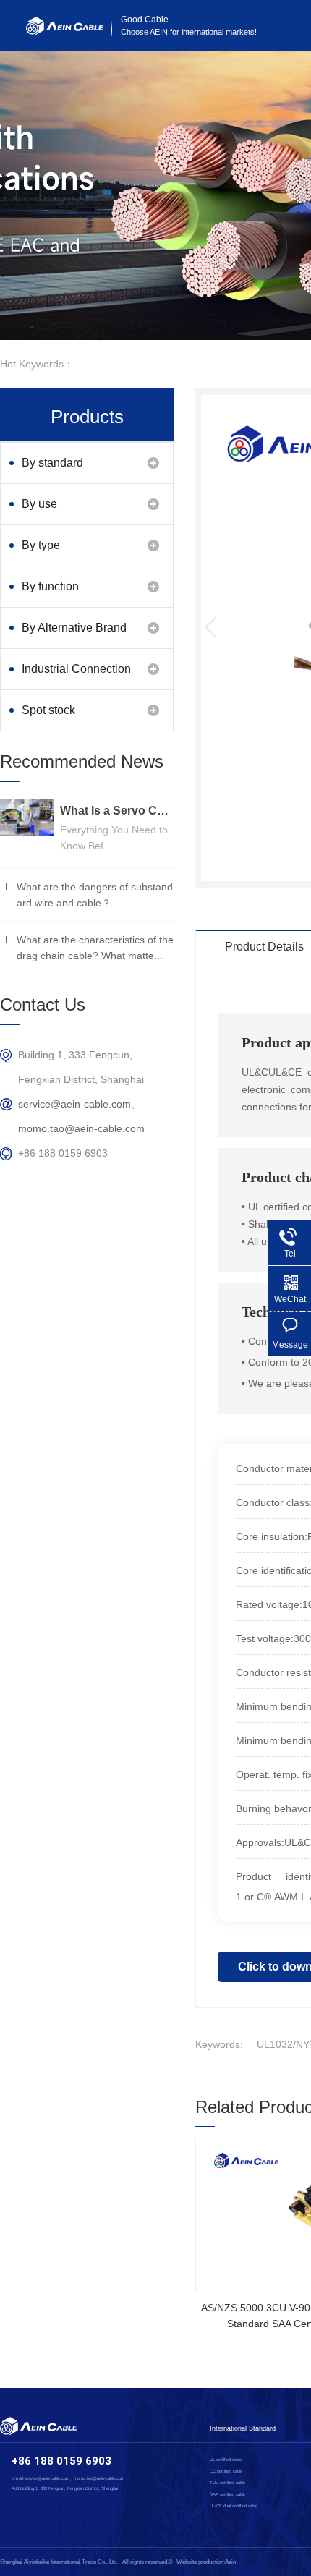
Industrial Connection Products (76, 676)
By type (41, 545)
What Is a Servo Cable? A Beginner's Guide (117, 811)
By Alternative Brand (74, 628)
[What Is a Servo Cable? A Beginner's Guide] (27, 817)
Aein (230, 2562)
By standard (52, 463)
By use (39, 504)
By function (50, 586)
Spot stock (48, 710)
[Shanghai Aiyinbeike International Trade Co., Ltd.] (65, 31)
